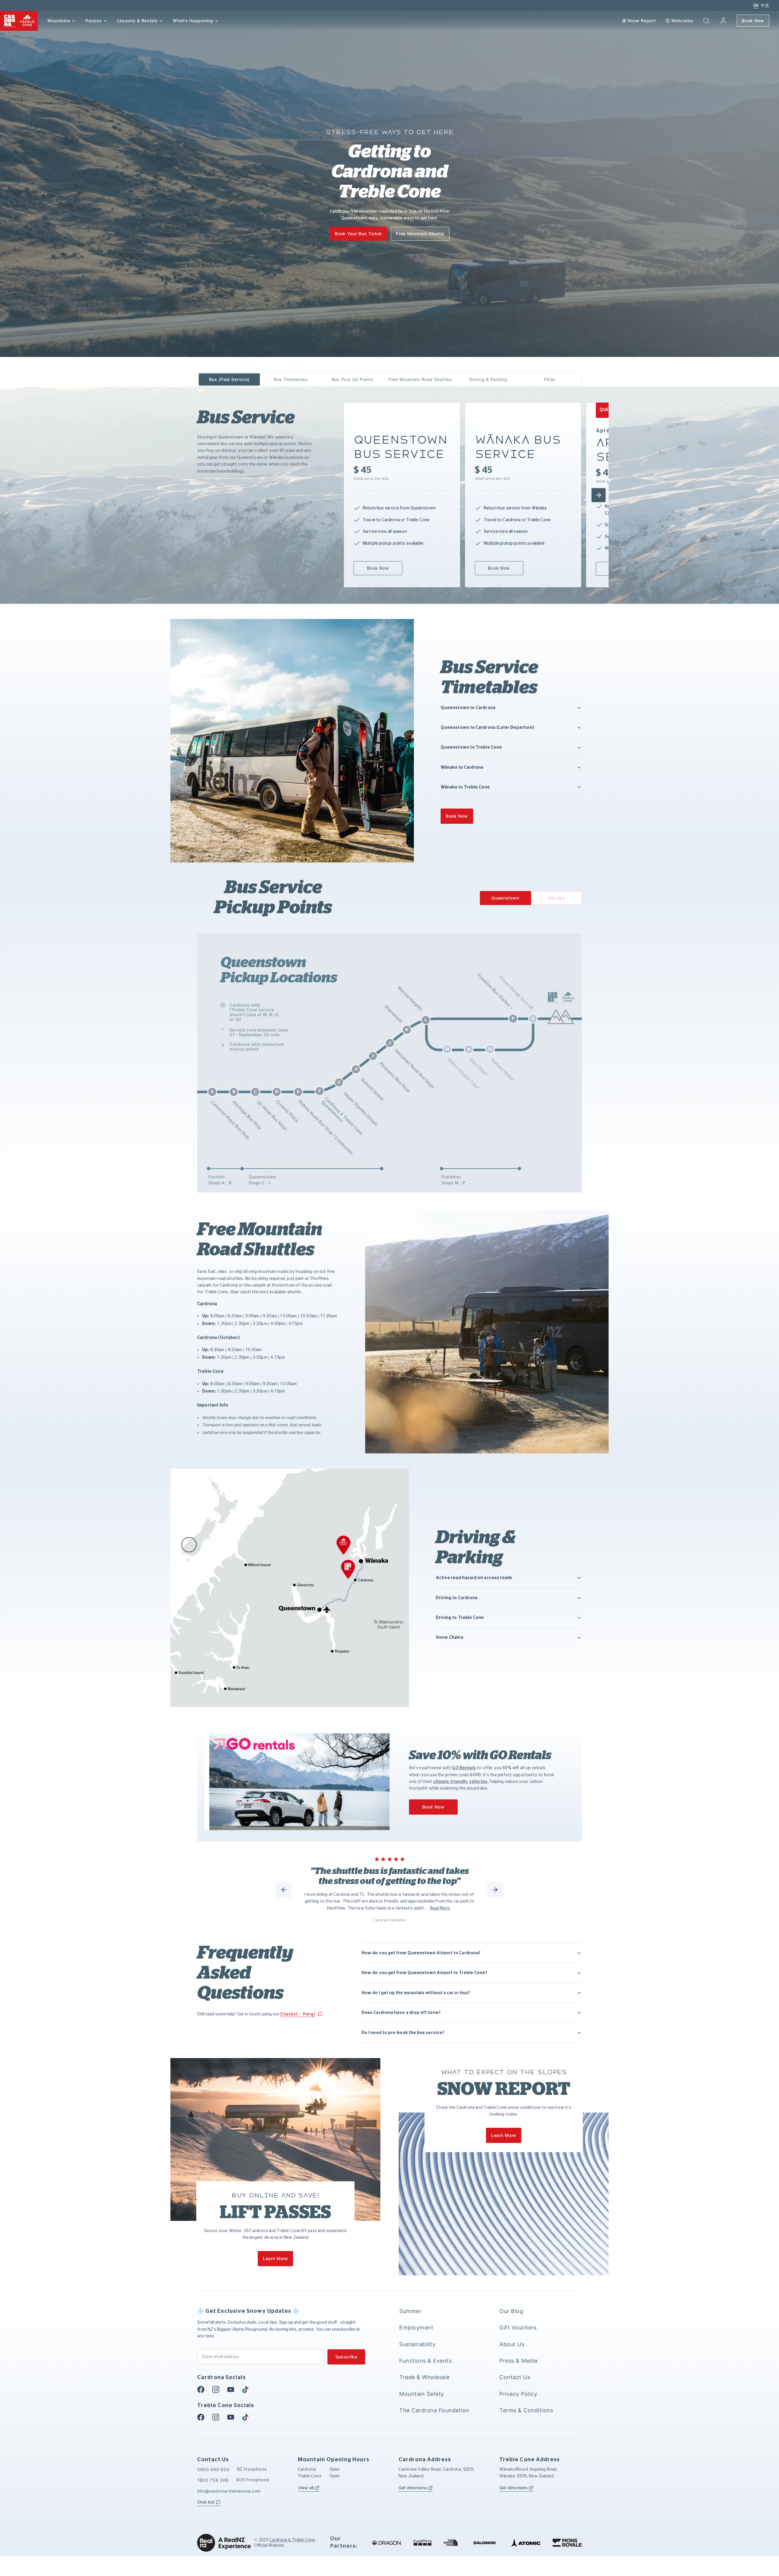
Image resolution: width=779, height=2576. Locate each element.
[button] (706, 21)
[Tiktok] (247, 2389)
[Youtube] (232, 2389)
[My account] (723, 21)
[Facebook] (203, 2389)
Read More (440, 1908)
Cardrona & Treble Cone (292, 2540)
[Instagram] (218, 2389)
